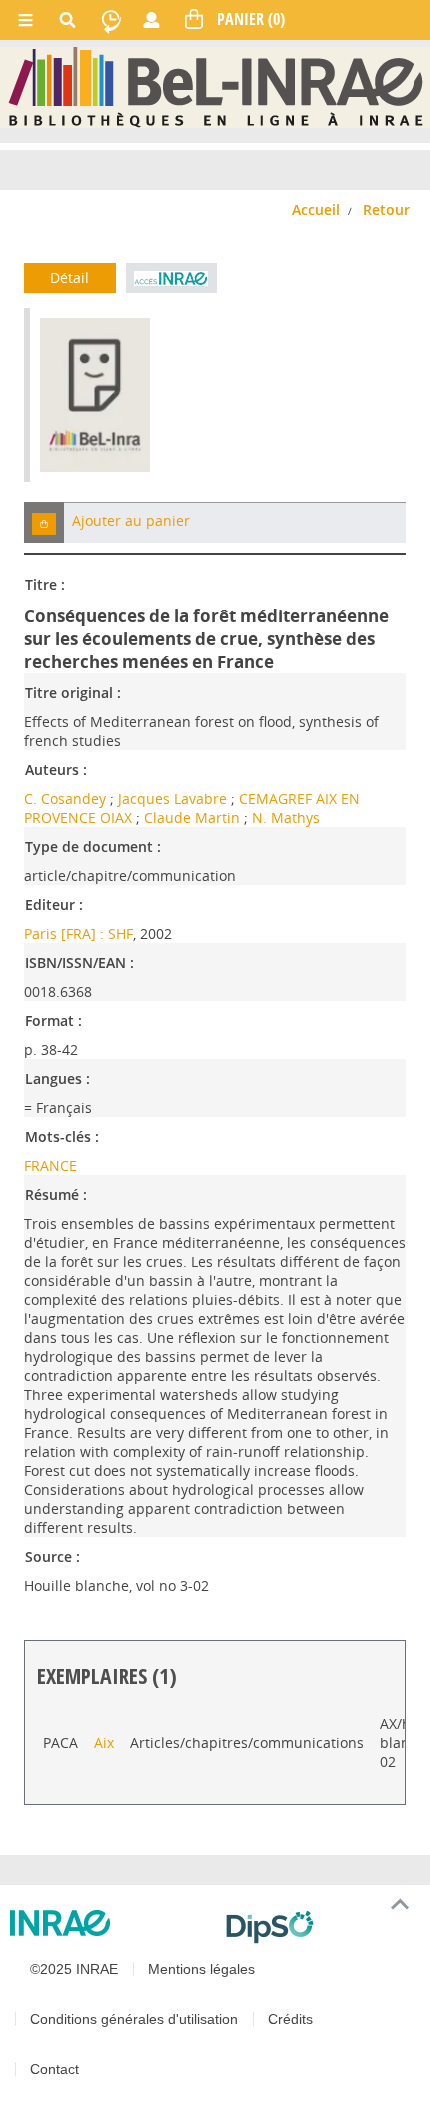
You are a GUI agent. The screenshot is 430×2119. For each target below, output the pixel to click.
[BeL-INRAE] (215, 86)
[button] (44, 522)
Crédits (290, 2019)
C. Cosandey (65, 798)
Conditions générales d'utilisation (134, 2019)
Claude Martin (192, 817)
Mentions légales (201, 1969)
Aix (104, 1742)
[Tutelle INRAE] (110, 1923)
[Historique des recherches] (111, 20)
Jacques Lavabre (172, 798)
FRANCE (50, 1165)
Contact (54, 2069)
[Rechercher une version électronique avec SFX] (172, 278)
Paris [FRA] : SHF (78, 933)
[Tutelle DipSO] (320, 1927)
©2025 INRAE (74, 1969)
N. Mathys (286, 817)
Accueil (316, 209)
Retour (386, 209)
